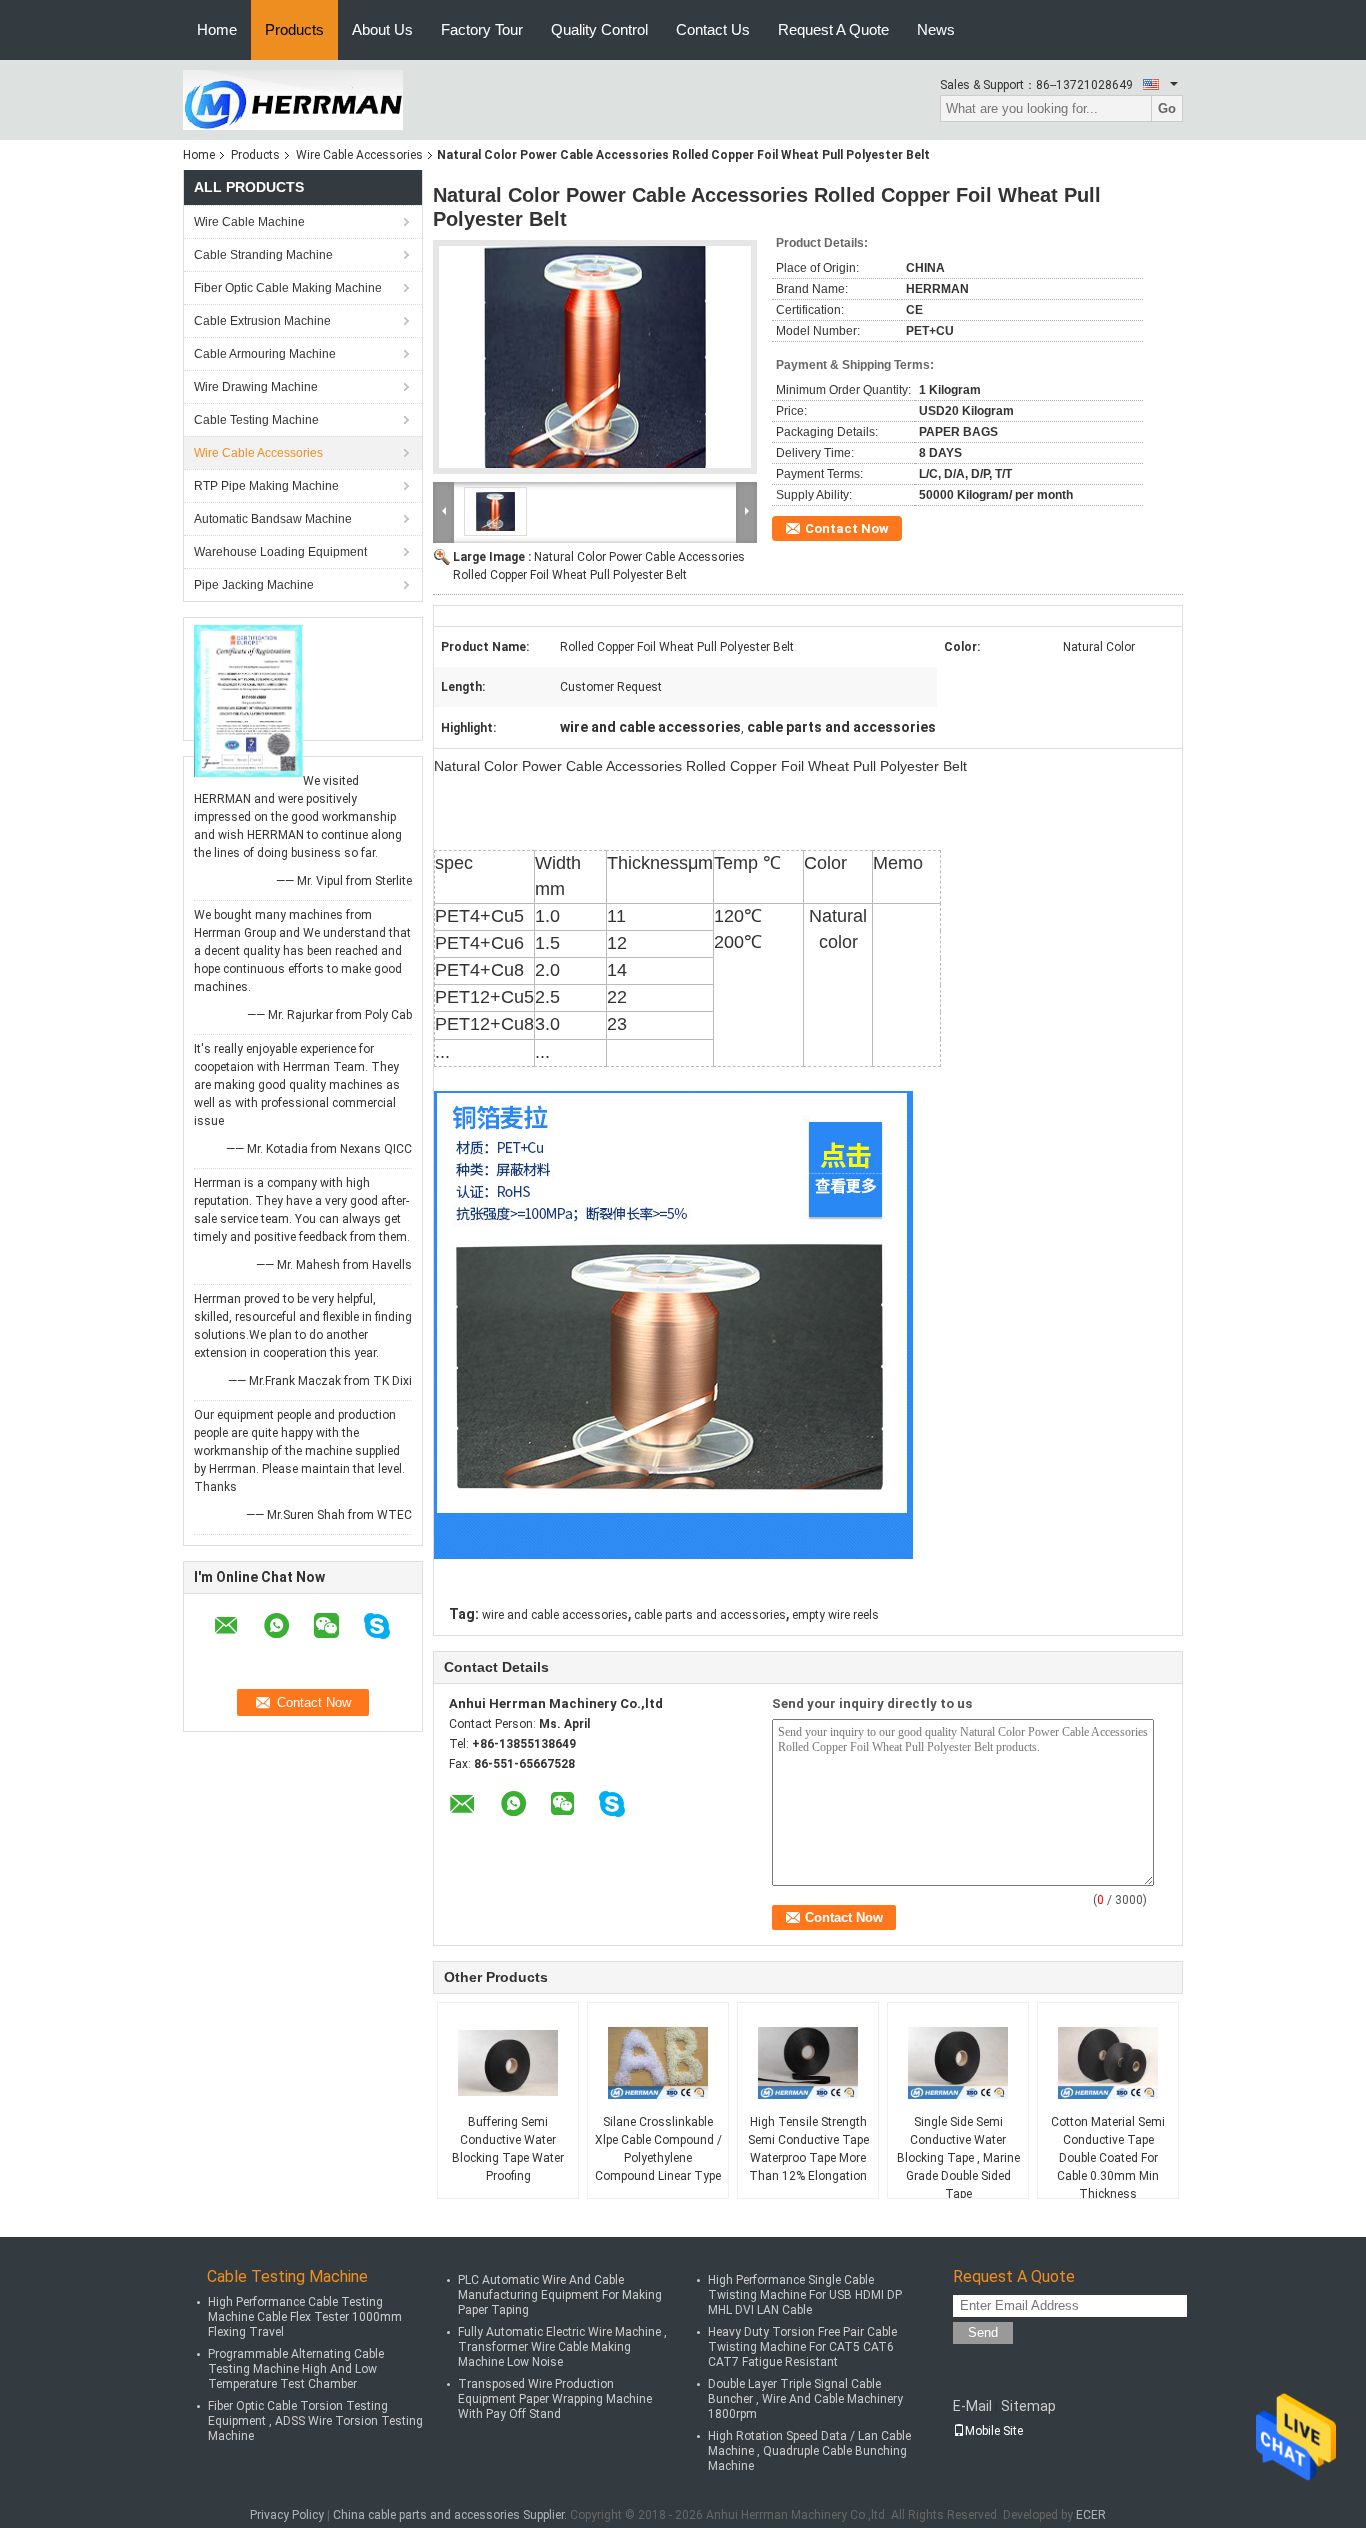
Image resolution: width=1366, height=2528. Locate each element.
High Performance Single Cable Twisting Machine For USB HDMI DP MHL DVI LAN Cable (805, 2295)
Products (294, 29)
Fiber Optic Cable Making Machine (288, 288)
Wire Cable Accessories (359, 155)
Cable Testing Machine (256, 420)
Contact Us (713, 29)
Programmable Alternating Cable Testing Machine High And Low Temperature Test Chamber (296, 2369)
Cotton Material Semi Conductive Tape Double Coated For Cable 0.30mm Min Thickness (1108, 2158)
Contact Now (847, 528)
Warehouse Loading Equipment (280, 552)
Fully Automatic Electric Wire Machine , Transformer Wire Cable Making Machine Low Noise (562, 2347)
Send (983, 2332)
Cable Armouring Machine (265, 354)
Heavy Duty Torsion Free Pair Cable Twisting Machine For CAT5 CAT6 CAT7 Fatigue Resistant (802, 2347)
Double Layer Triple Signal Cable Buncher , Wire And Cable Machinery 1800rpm (805, 2399)
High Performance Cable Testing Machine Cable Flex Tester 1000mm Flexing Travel (305, 2317)
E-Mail (972, 2406)
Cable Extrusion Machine (262, 321)
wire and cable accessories (555, 1615)
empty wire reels (835, 1615)
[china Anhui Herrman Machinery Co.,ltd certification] (248, 700)
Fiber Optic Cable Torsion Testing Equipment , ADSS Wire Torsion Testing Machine (315, 2421)
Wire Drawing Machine (256, 387)
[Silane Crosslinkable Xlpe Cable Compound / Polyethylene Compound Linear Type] (658, 2063)
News (936, 29)
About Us (382, 29)
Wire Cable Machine (249, 222)
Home (217, 29)
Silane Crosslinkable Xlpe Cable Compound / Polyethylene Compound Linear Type (658, 2149)
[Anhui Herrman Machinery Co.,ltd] (293, 99)
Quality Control (599, 29)
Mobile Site (994, 2431)
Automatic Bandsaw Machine (273, 519)
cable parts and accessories (710, 1615)
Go (1167, 108)
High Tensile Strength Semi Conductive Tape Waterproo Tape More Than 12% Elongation (808, 2149)
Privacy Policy (287, 2515)
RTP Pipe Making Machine (266, 486)
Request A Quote (833, 29)
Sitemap (1028, 2406)
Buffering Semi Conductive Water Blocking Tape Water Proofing (508, 2149)
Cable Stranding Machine (263, 255)
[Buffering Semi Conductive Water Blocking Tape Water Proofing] (508, 2063)
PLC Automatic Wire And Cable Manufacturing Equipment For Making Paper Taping (560, 2295)
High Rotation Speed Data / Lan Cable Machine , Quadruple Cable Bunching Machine (809, 2451)
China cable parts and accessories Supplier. (451, 2515)
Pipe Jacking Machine (254, 585)
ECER (1091, 2515)
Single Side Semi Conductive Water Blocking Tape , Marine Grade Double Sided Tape (958, 2158)
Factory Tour (482, 29)
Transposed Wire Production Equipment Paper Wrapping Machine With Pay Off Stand (555, 2399)
